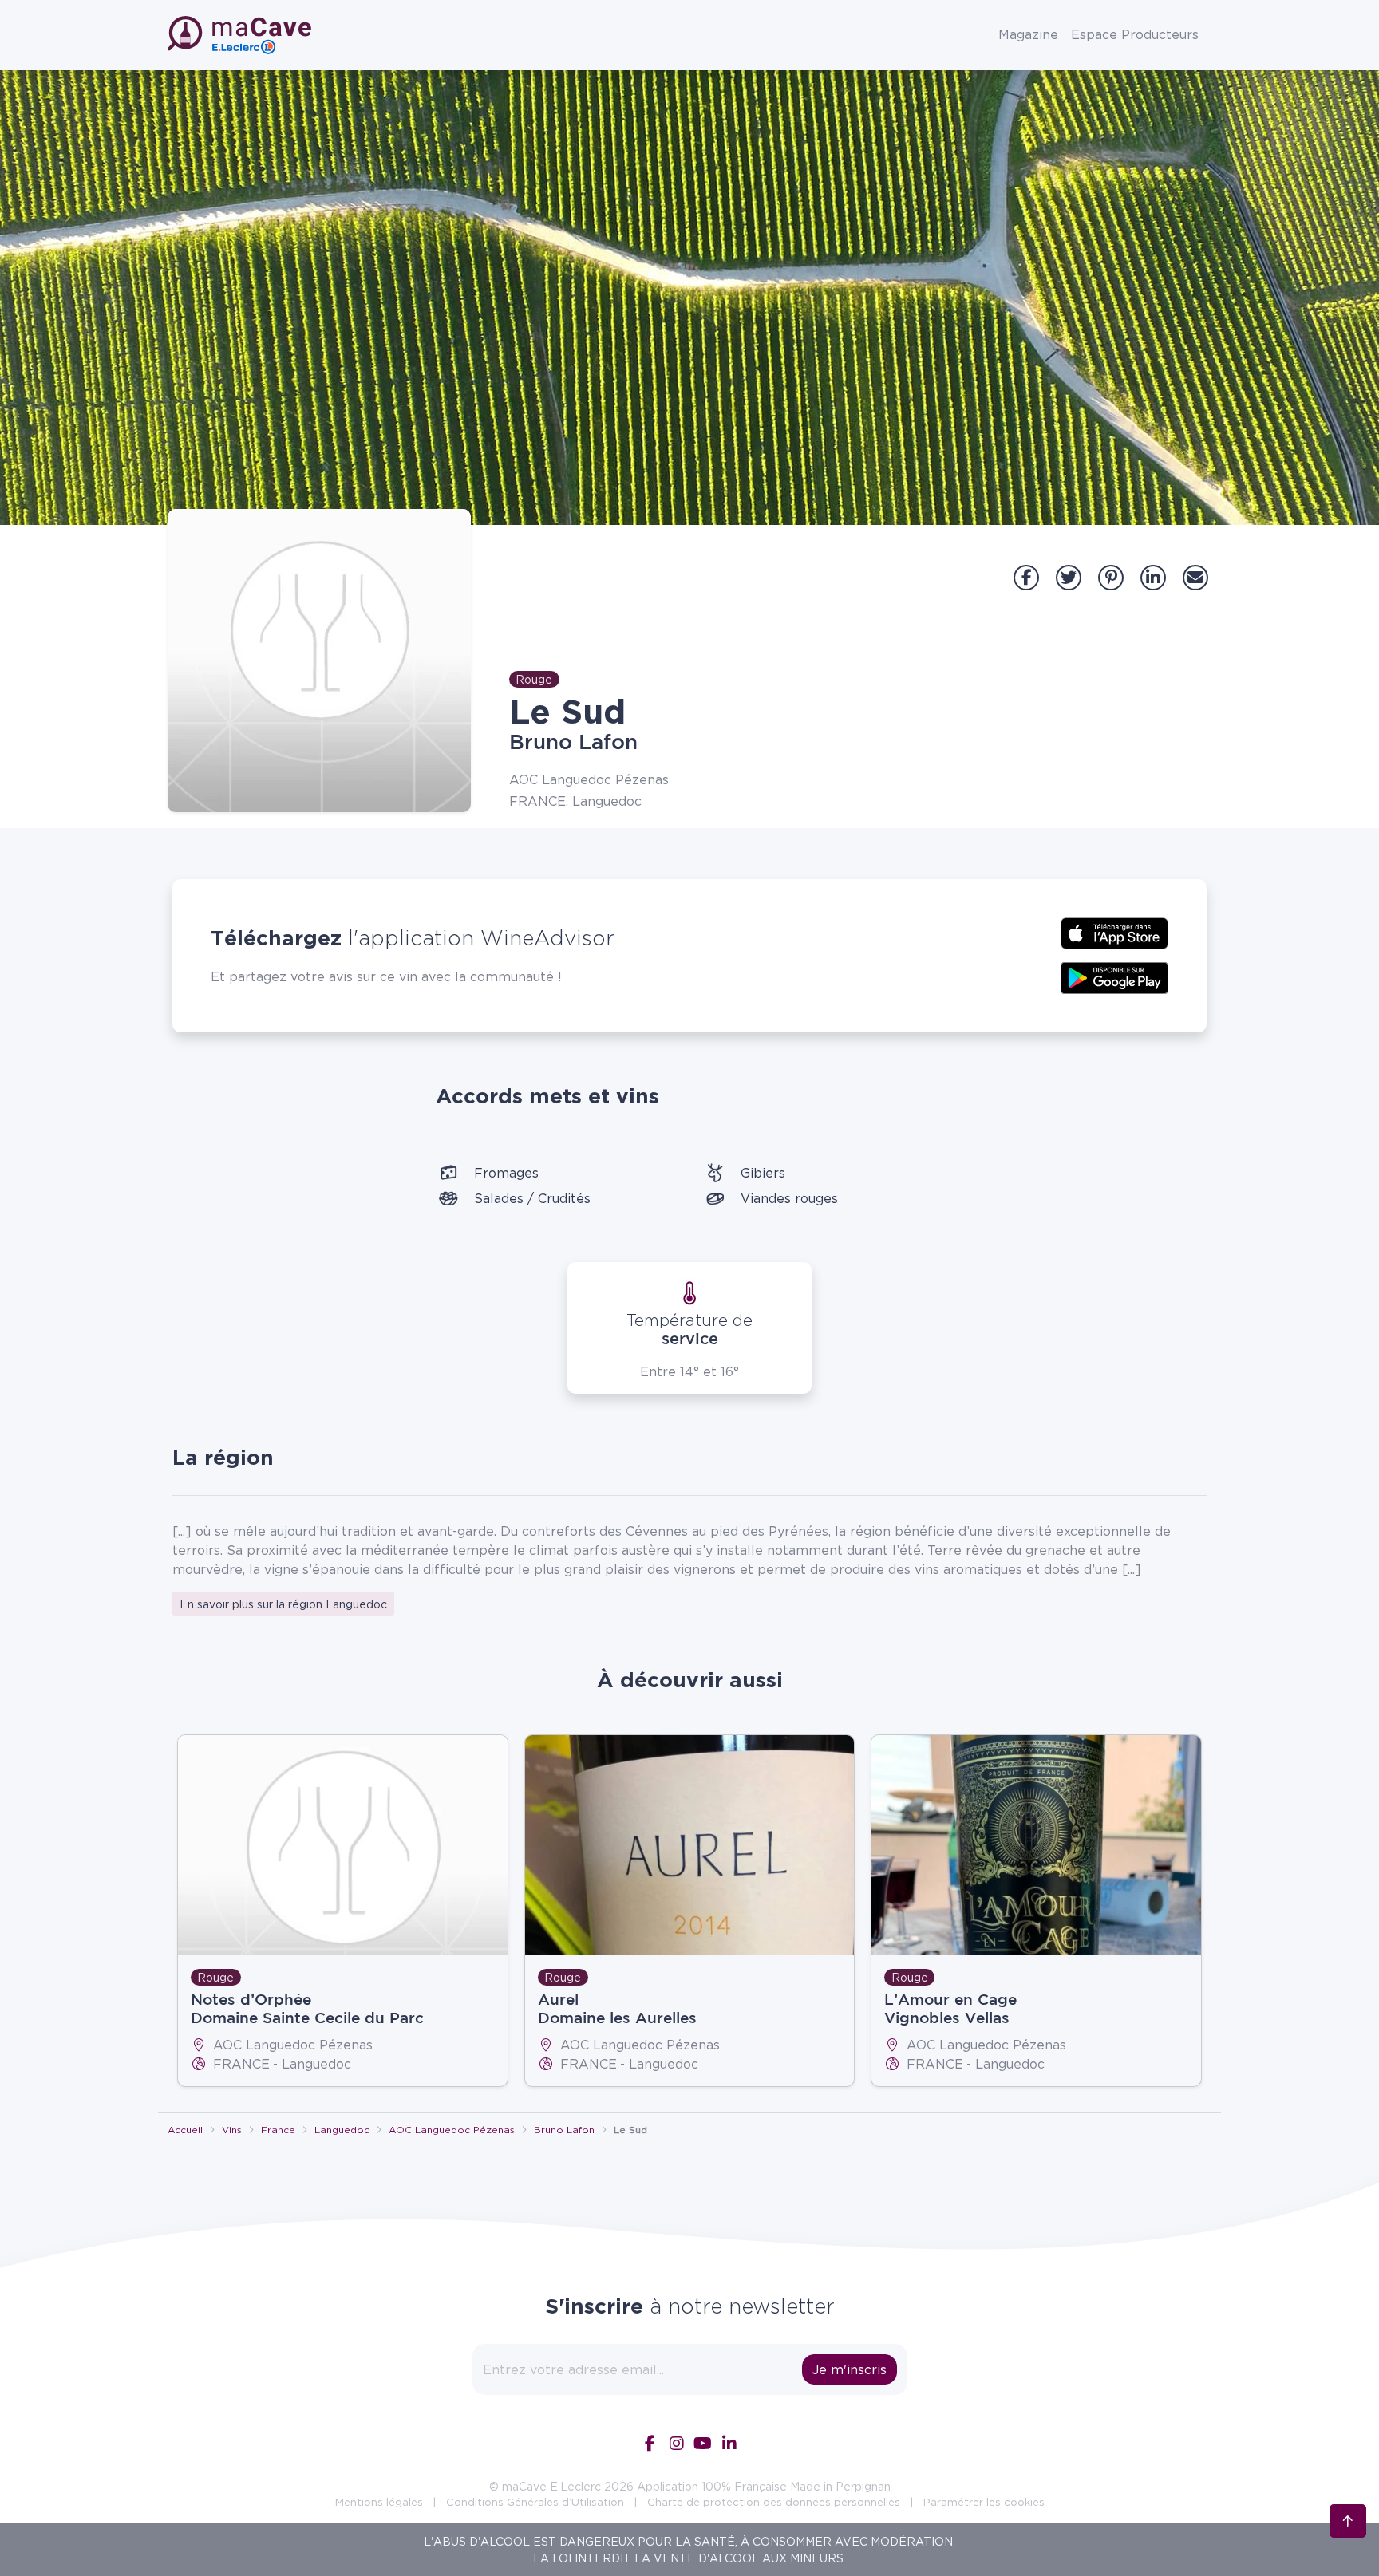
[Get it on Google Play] (1114, 976)
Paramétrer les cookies (984, 2502)
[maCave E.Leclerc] (241, 35)
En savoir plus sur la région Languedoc (283, 1604)
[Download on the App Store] (1114, 932)
